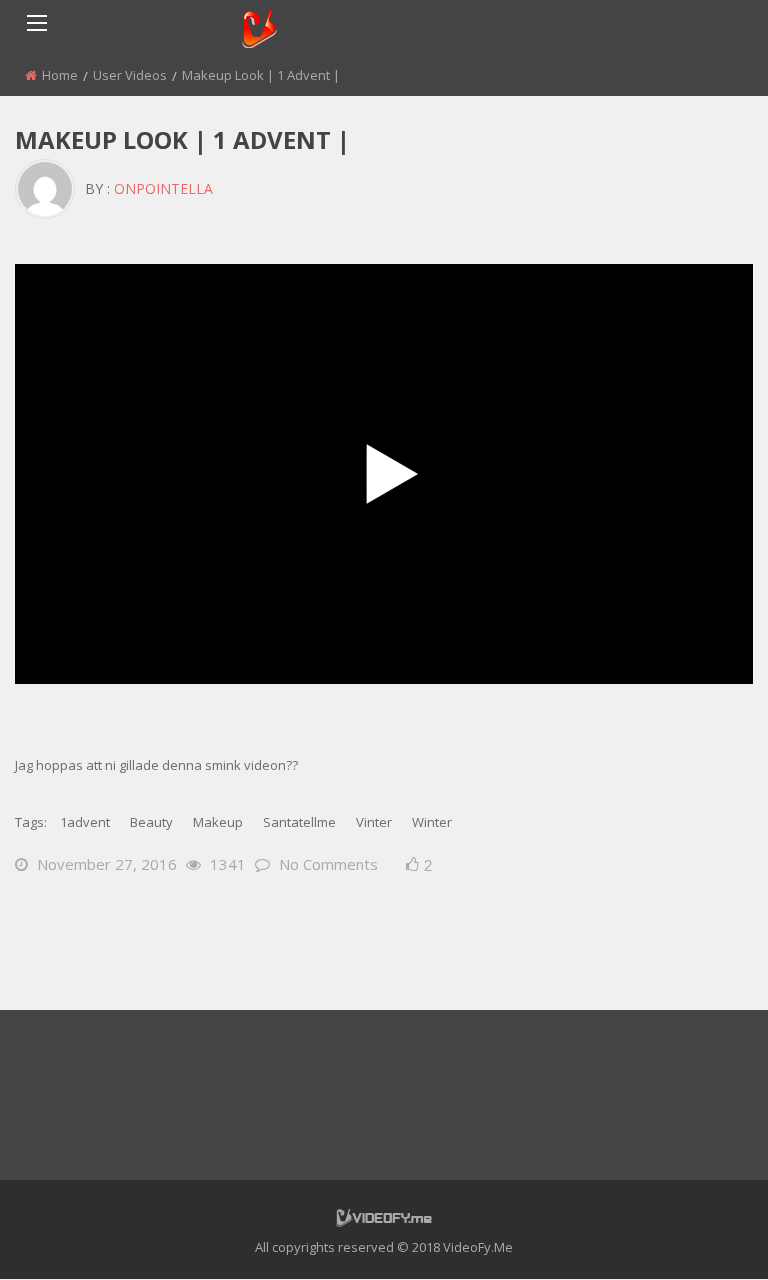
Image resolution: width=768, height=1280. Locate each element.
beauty (151, 822)
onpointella (163, 188)
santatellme (299, 822)
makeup (218, 822)
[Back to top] (703, 1235)
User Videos (130, 75)
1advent (85, 822)
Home (60, 75)
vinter (374, 822)
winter (432, 822)
